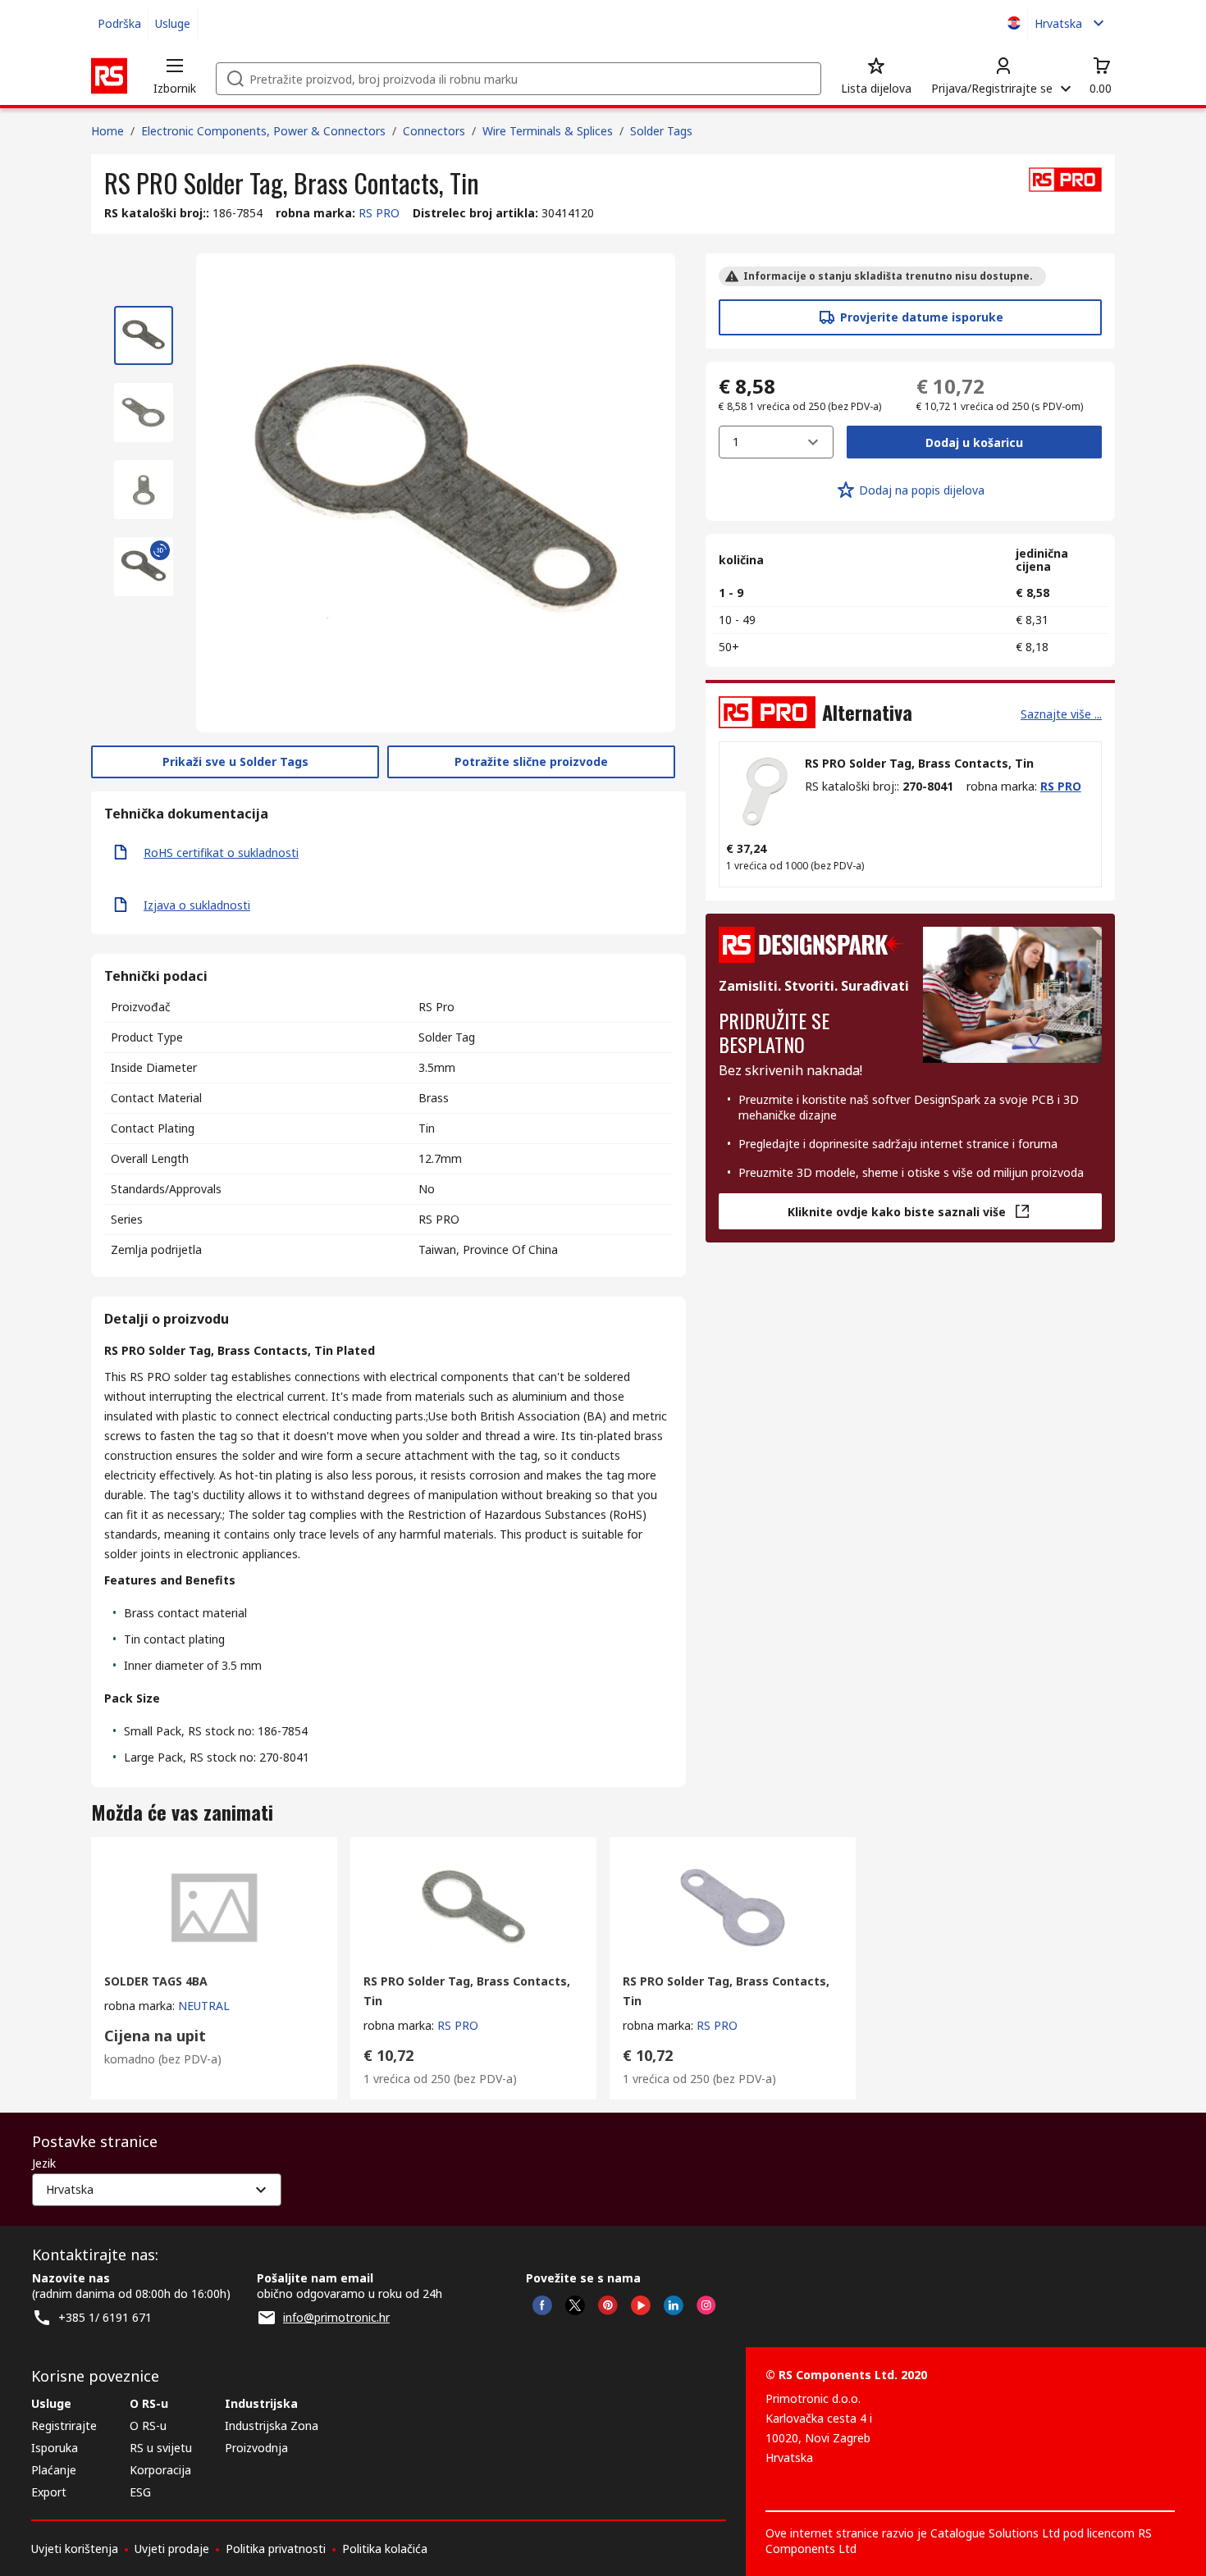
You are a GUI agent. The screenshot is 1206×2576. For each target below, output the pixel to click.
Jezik (44, 2163)
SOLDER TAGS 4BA (156, 1981)
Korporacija (160, 2470)
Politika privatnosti (276, 2549)
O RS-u (148, 2426)
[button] (175, 75)
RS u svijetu (161, 2448)
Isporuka (55, 2448)
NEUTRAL (204, 2006)
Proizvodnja (256, 2448)
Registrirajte (64, 2426)
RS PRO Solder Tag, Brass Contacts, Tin (919, 763)
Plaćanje (54, 2470)
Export (49, 2492)
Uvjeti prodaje (172, 2549)
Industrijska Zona (272, 2426)
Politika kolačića (385, 2549)
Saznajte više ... (1061, 714)
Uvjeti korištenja (75, 2549)
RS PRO (379, 213)
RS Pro (436, 1007)
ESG (140, 2492)
